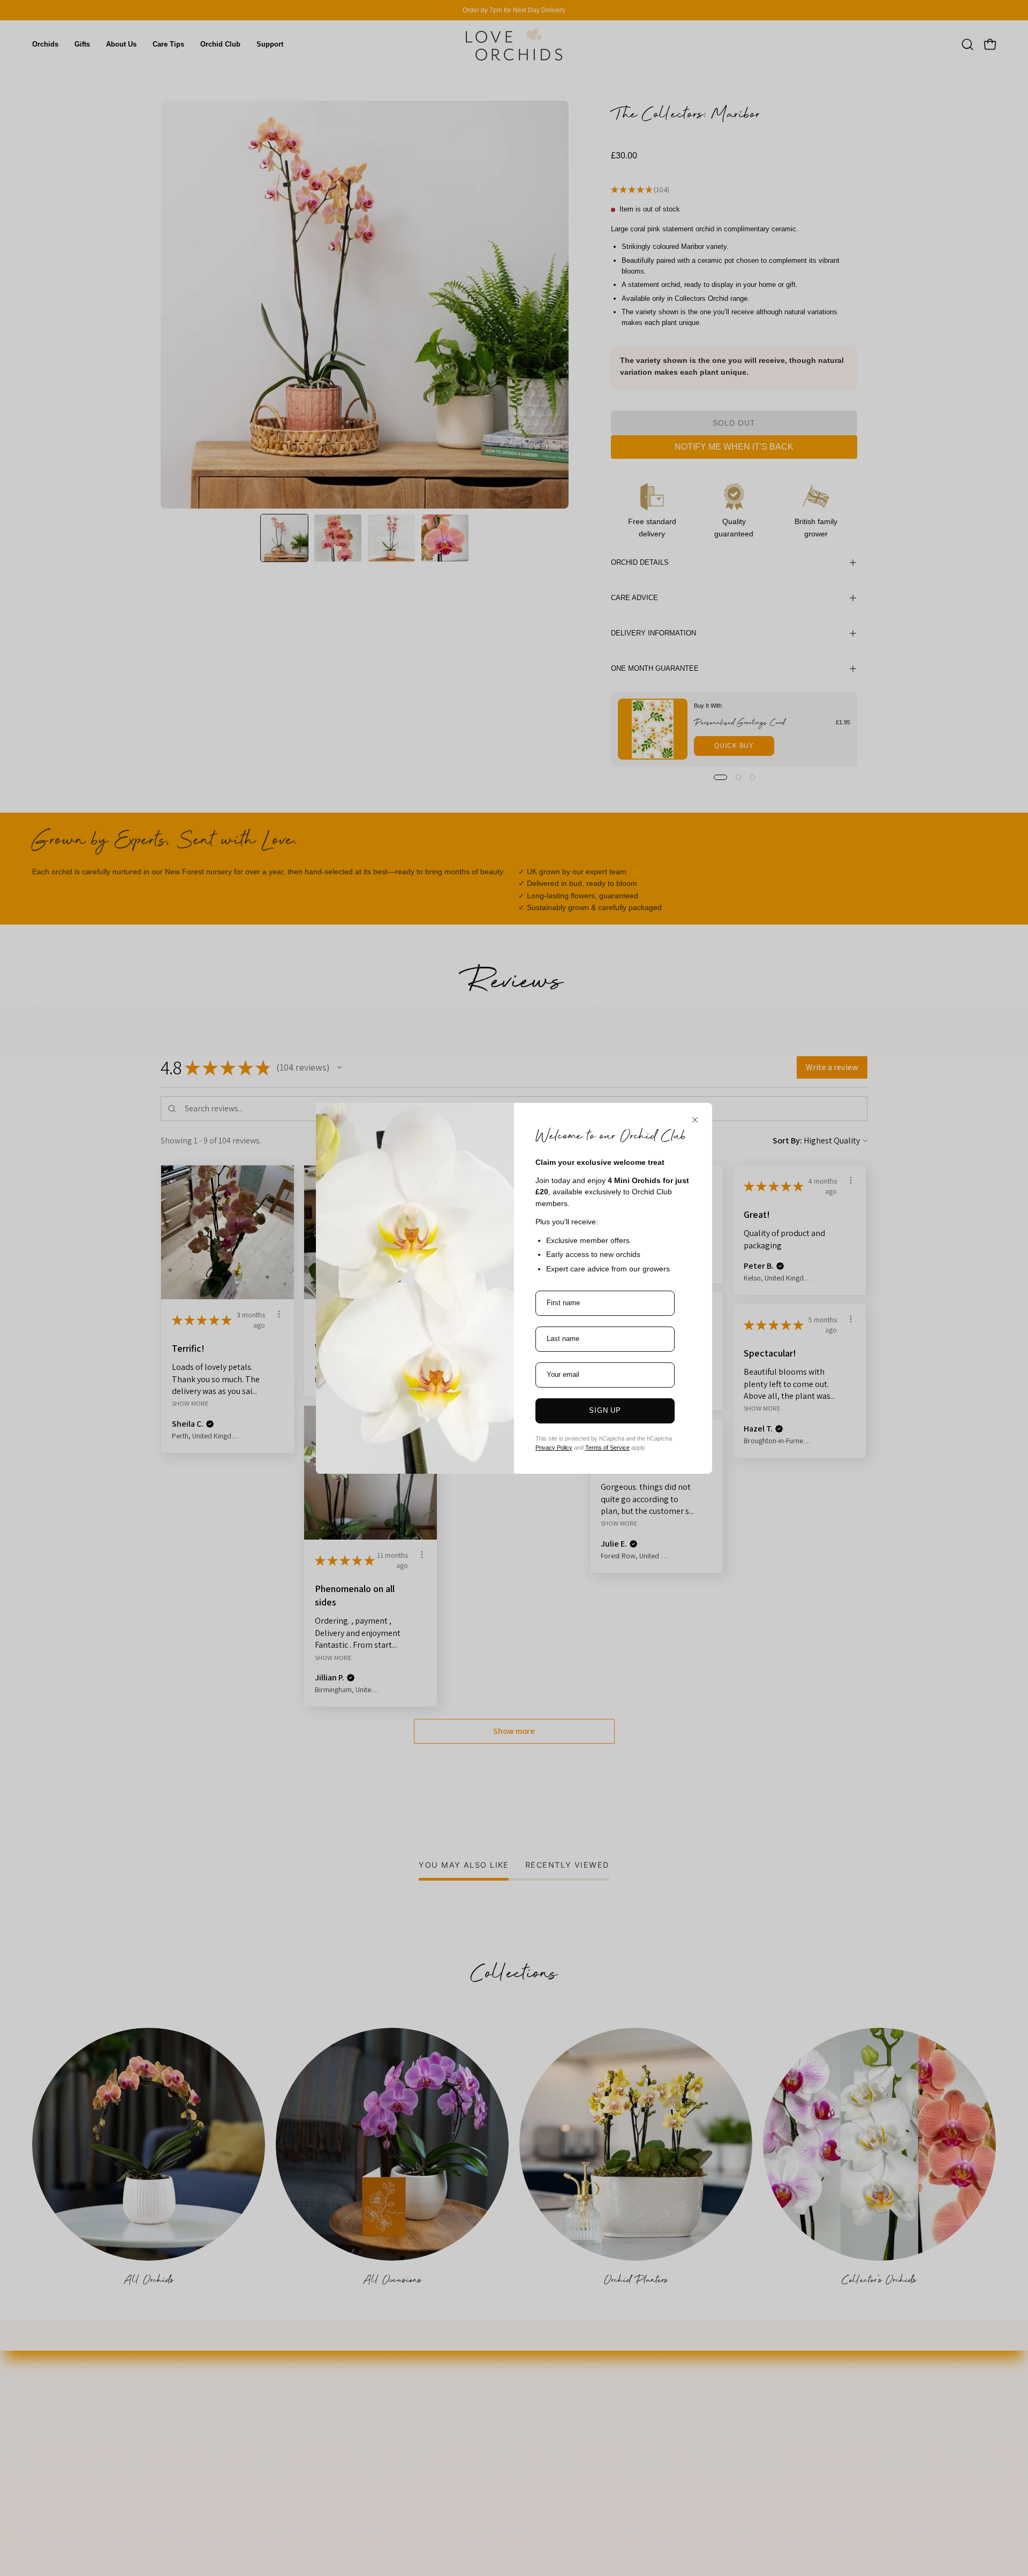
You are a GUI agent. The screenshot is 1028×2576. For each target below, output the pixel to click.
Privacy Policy (554, 1448)
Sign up (605, 1411)
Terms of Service (607, 1448)
